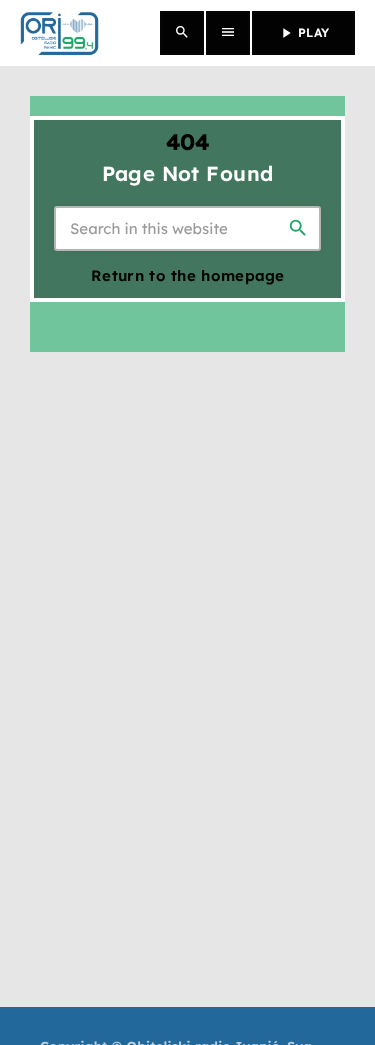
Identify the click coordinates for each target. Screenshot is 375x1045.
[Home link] (59, 33)
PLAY (303, 33)
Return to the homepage (188, 275)
